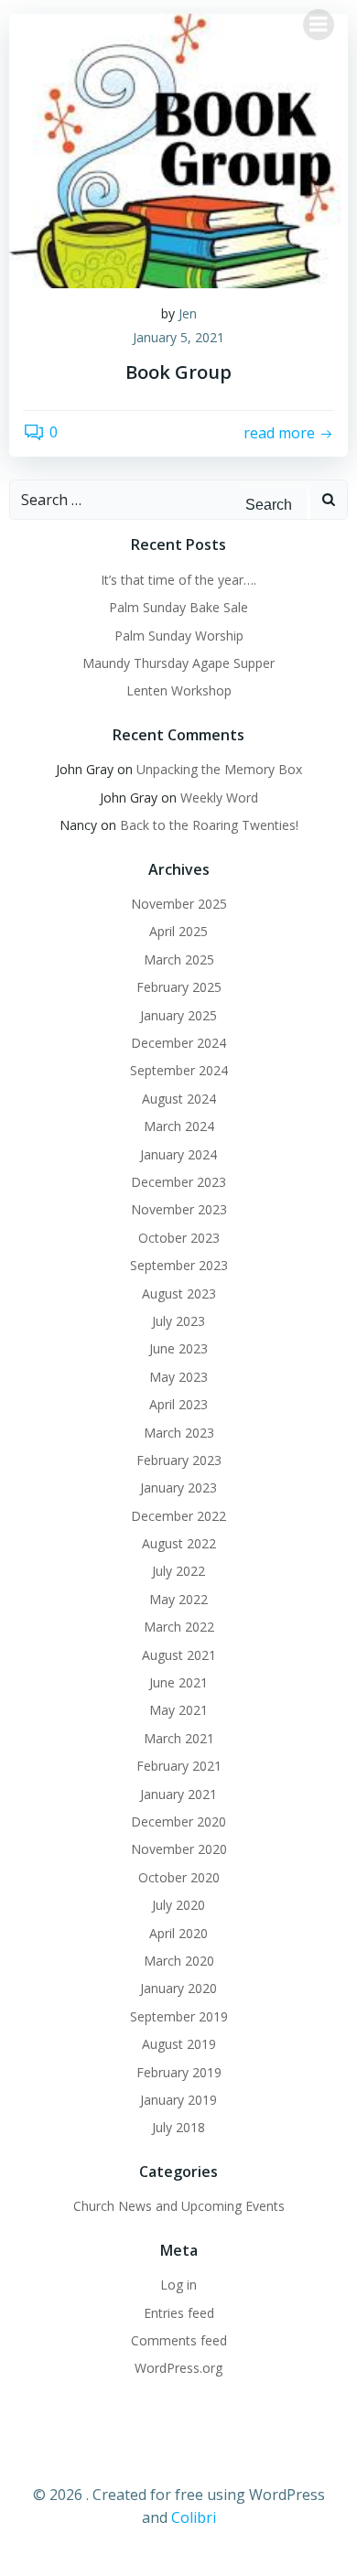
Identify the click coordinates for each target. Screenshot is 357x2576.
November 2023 (179, 1209)
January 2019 (178, 2100)
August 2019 (179, 2044)
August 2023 (179, 1293)
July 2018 (178, 2127)
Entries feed (179, 2313)
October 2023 (179, 1238)
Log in (178, 2285)
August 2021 (179, 1655)
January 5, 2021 (178, 337)
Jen (188, 313)
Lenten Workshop (179, 690)
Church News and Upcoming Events (179, 2206)
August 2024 (179, 1099)
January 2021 (178, 1794)
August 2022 (179, 1543)
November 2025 (179, 904)
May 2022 (178, 1599)
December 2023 (178, 1182)
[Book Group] (178, 149)
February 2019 (179, 2072)
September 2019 (179, 2016)
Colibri (194, 2517)
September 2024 (179, 1070)
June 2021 (178, 1682)
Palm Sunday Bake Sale (178, 607)
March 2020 (179, 1961)
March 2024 (179, 1126)
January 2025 (178, 1015)
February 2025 (179, 987)
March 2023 (179, 1433)
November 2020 (179, 1849)
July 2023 (178, 1321)
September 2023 (179, 1265)
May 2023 (178, 1377)
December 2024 (178, 1043)
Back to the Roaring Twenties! (209, 825)
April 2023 (178, 1404)
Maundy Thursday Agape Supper (178, 663)
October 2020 (179, 1877)
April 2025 (178, 931)
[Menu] (319, 25)
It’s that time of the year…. (178, 580)
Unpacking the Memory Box (219, 769)
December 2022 (178, 1516)
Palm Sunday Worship (179, 636)
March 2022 (179, 1627)
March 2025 (179, 959)
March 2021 (179, 1738)
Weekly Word (219, 798)
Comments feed (179, 2340)
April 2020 (178, 1933)
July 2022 (178, 1571)
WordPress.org (178, 2368)
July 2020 (178, 1905)
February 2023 (179, 1460)
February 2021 (179, 1766)
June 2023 (178, 1348)
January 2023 (178, 1487)
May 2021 (178, 1710)
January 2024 (178, 1154)
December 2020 (178, 1822)
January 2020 (178, 1988)
